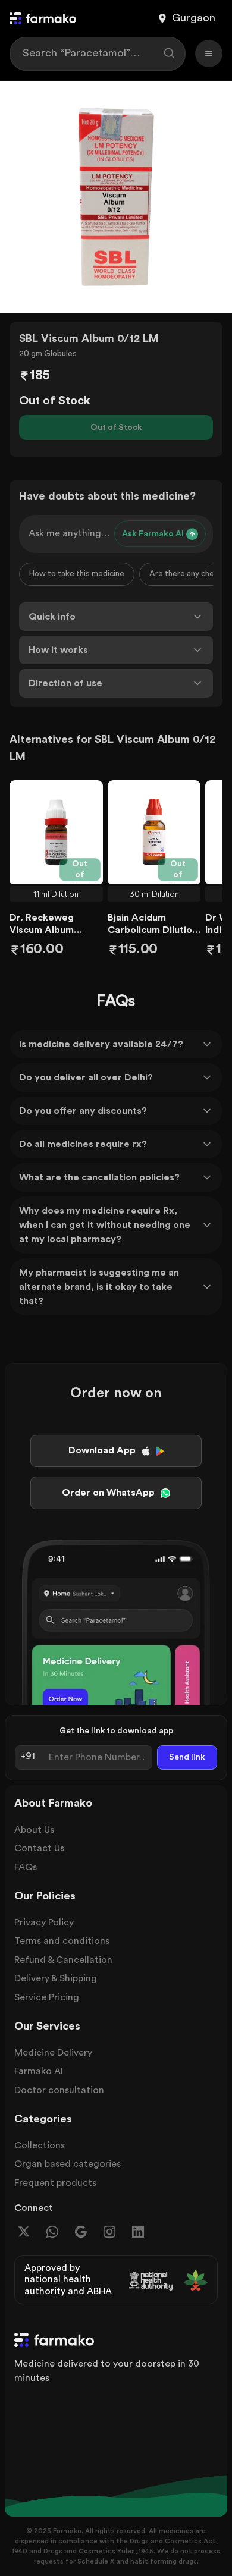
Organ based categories (68, 2164)
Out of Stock (116, 428)
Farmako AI (39, 2071)
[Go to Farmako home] (43, 18)
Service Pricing (47, 1997)
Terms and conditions (62, 1941)
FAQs (26, 1867)
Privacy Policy (44, 1922)
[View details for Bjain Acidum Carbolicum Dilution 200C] (154, 832)
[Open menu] (209, 54)
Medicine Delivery (53, 2053)
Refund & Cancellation (63, 1960)
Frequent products (55, 2183)
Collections (40, 2145)
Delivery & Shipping (56, 1978)
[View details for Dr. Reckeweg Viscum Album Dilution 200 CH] (56, 832)
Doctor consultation (59, 2090)
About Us (34, 1830)
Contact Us (39, 1848)
